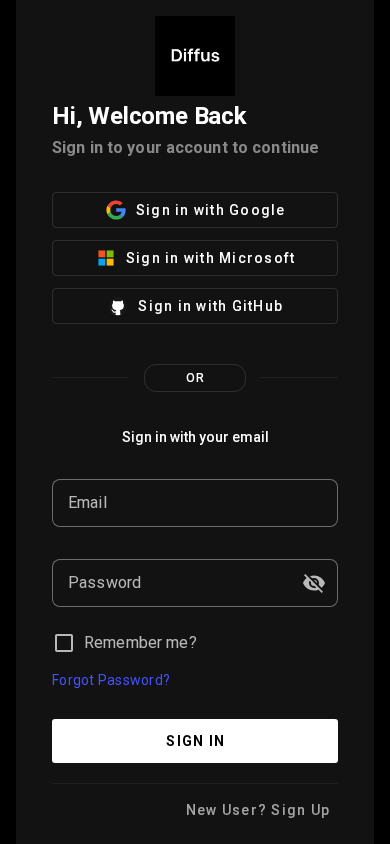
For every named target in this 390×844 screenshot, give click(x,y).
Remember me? (140, 642)
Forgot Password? (111, 680)
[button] (314, 583)
